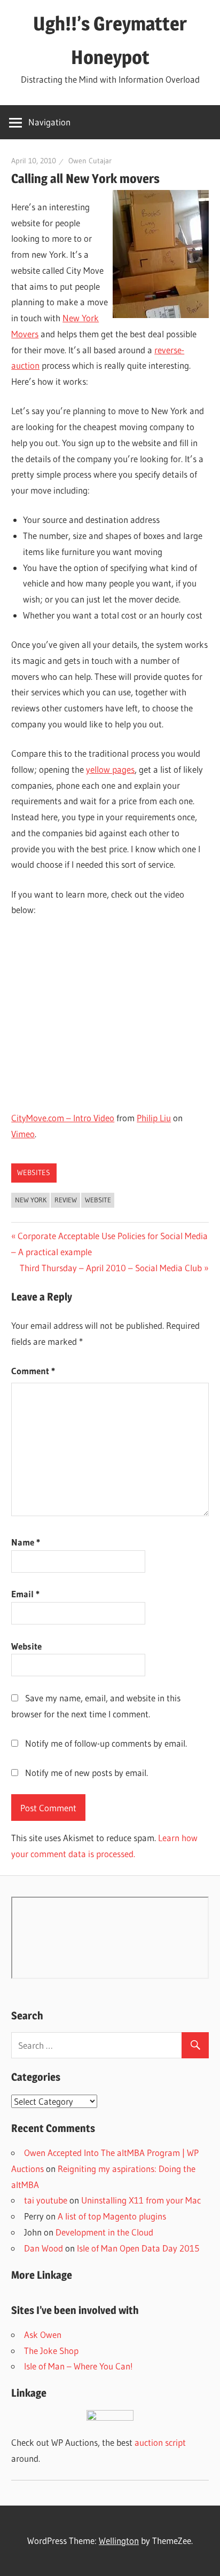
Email (25, 1594)
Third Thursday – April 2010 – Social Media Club (111, 1268)
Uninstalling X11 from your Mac (141, 2200)
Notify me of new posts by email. (87, 1773)
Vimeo (23, 1134)
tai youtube (46, 2200)
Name (26, 1542)
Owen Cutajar (90, 161)
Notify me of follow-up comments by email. (106, 1743)
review (66, 1200)
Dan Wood (44, 2248)
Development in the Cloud (104, 2232)
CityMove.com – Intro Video (63, 1118)
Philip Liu (154, 1118)
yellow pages (110, 769)
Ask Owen (43, 2335)
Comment (33, 1371)
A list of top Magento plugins (112, 2216)
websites (34, 1172)
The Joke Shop (51, 2351)
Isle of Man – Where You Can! (78, 2366)
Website (26, 1646)
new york (31, 1200)
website (98, 1200)
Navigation (49, 122)
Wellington (119, 2541)
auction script (160, 2442)
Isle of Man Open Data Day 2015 (138, 2248)
